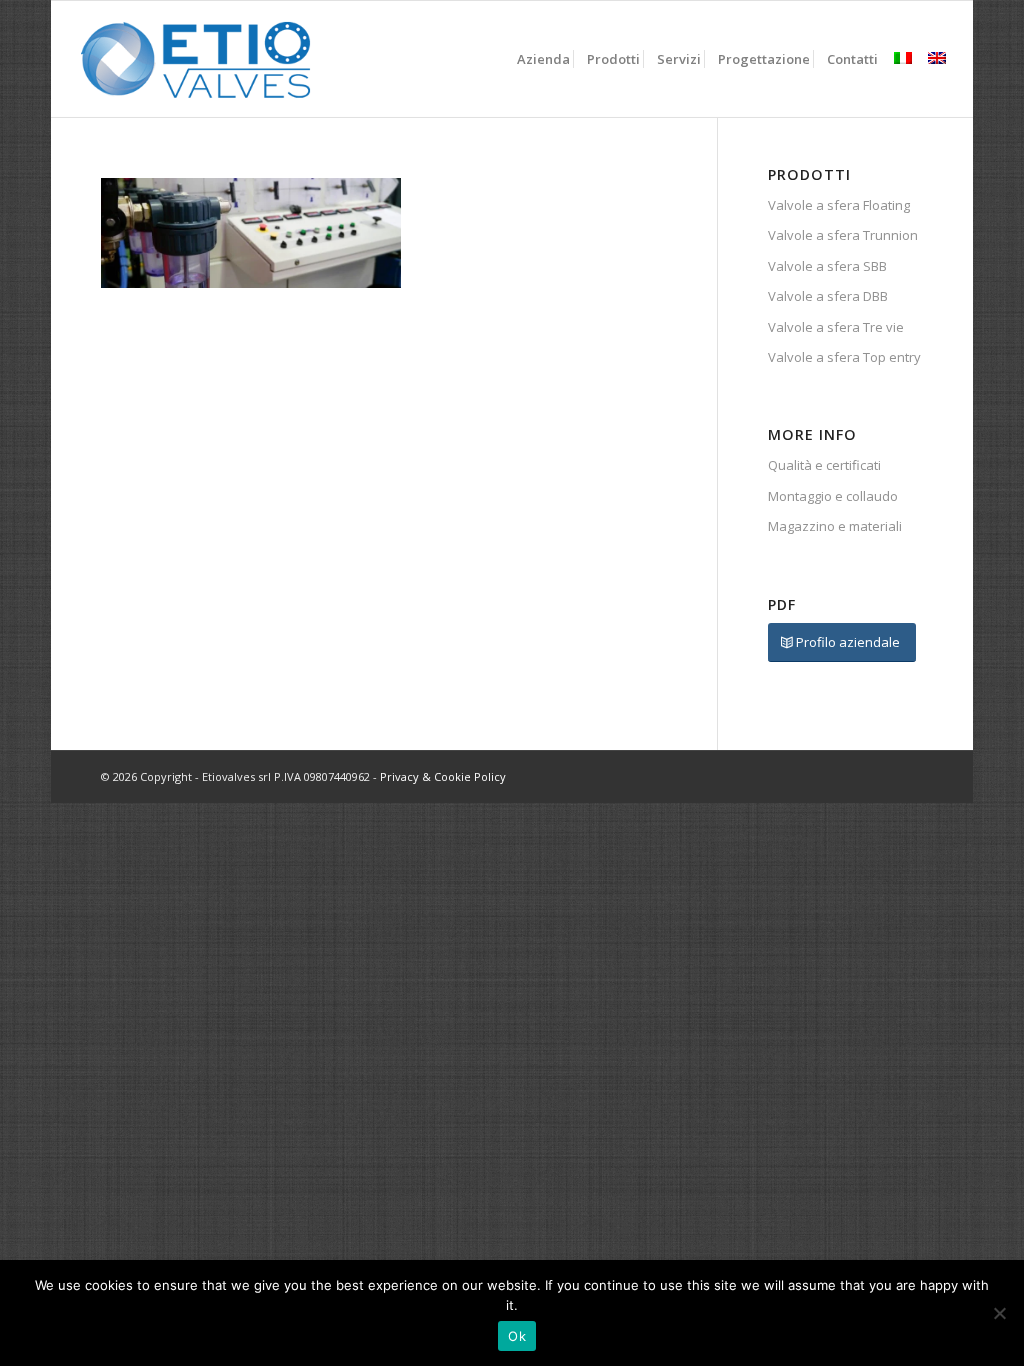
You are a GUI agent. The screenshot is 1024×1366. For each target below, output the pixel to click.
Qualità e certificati (824, 465)
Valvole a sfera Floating (839, 205)
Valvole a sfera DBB (828, 296)
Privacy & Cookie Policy (443, 776)
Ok (517, 1336)
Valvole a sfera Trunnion (843, 235)
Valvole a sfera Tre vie (836, 327)
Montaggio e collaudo (833, 496)
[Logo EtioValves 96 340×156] (196, 59)
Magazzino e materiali (835, 526)
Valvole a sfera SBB (827, 266)
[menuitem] (543, 59)
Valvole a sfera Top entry (844, 357)
